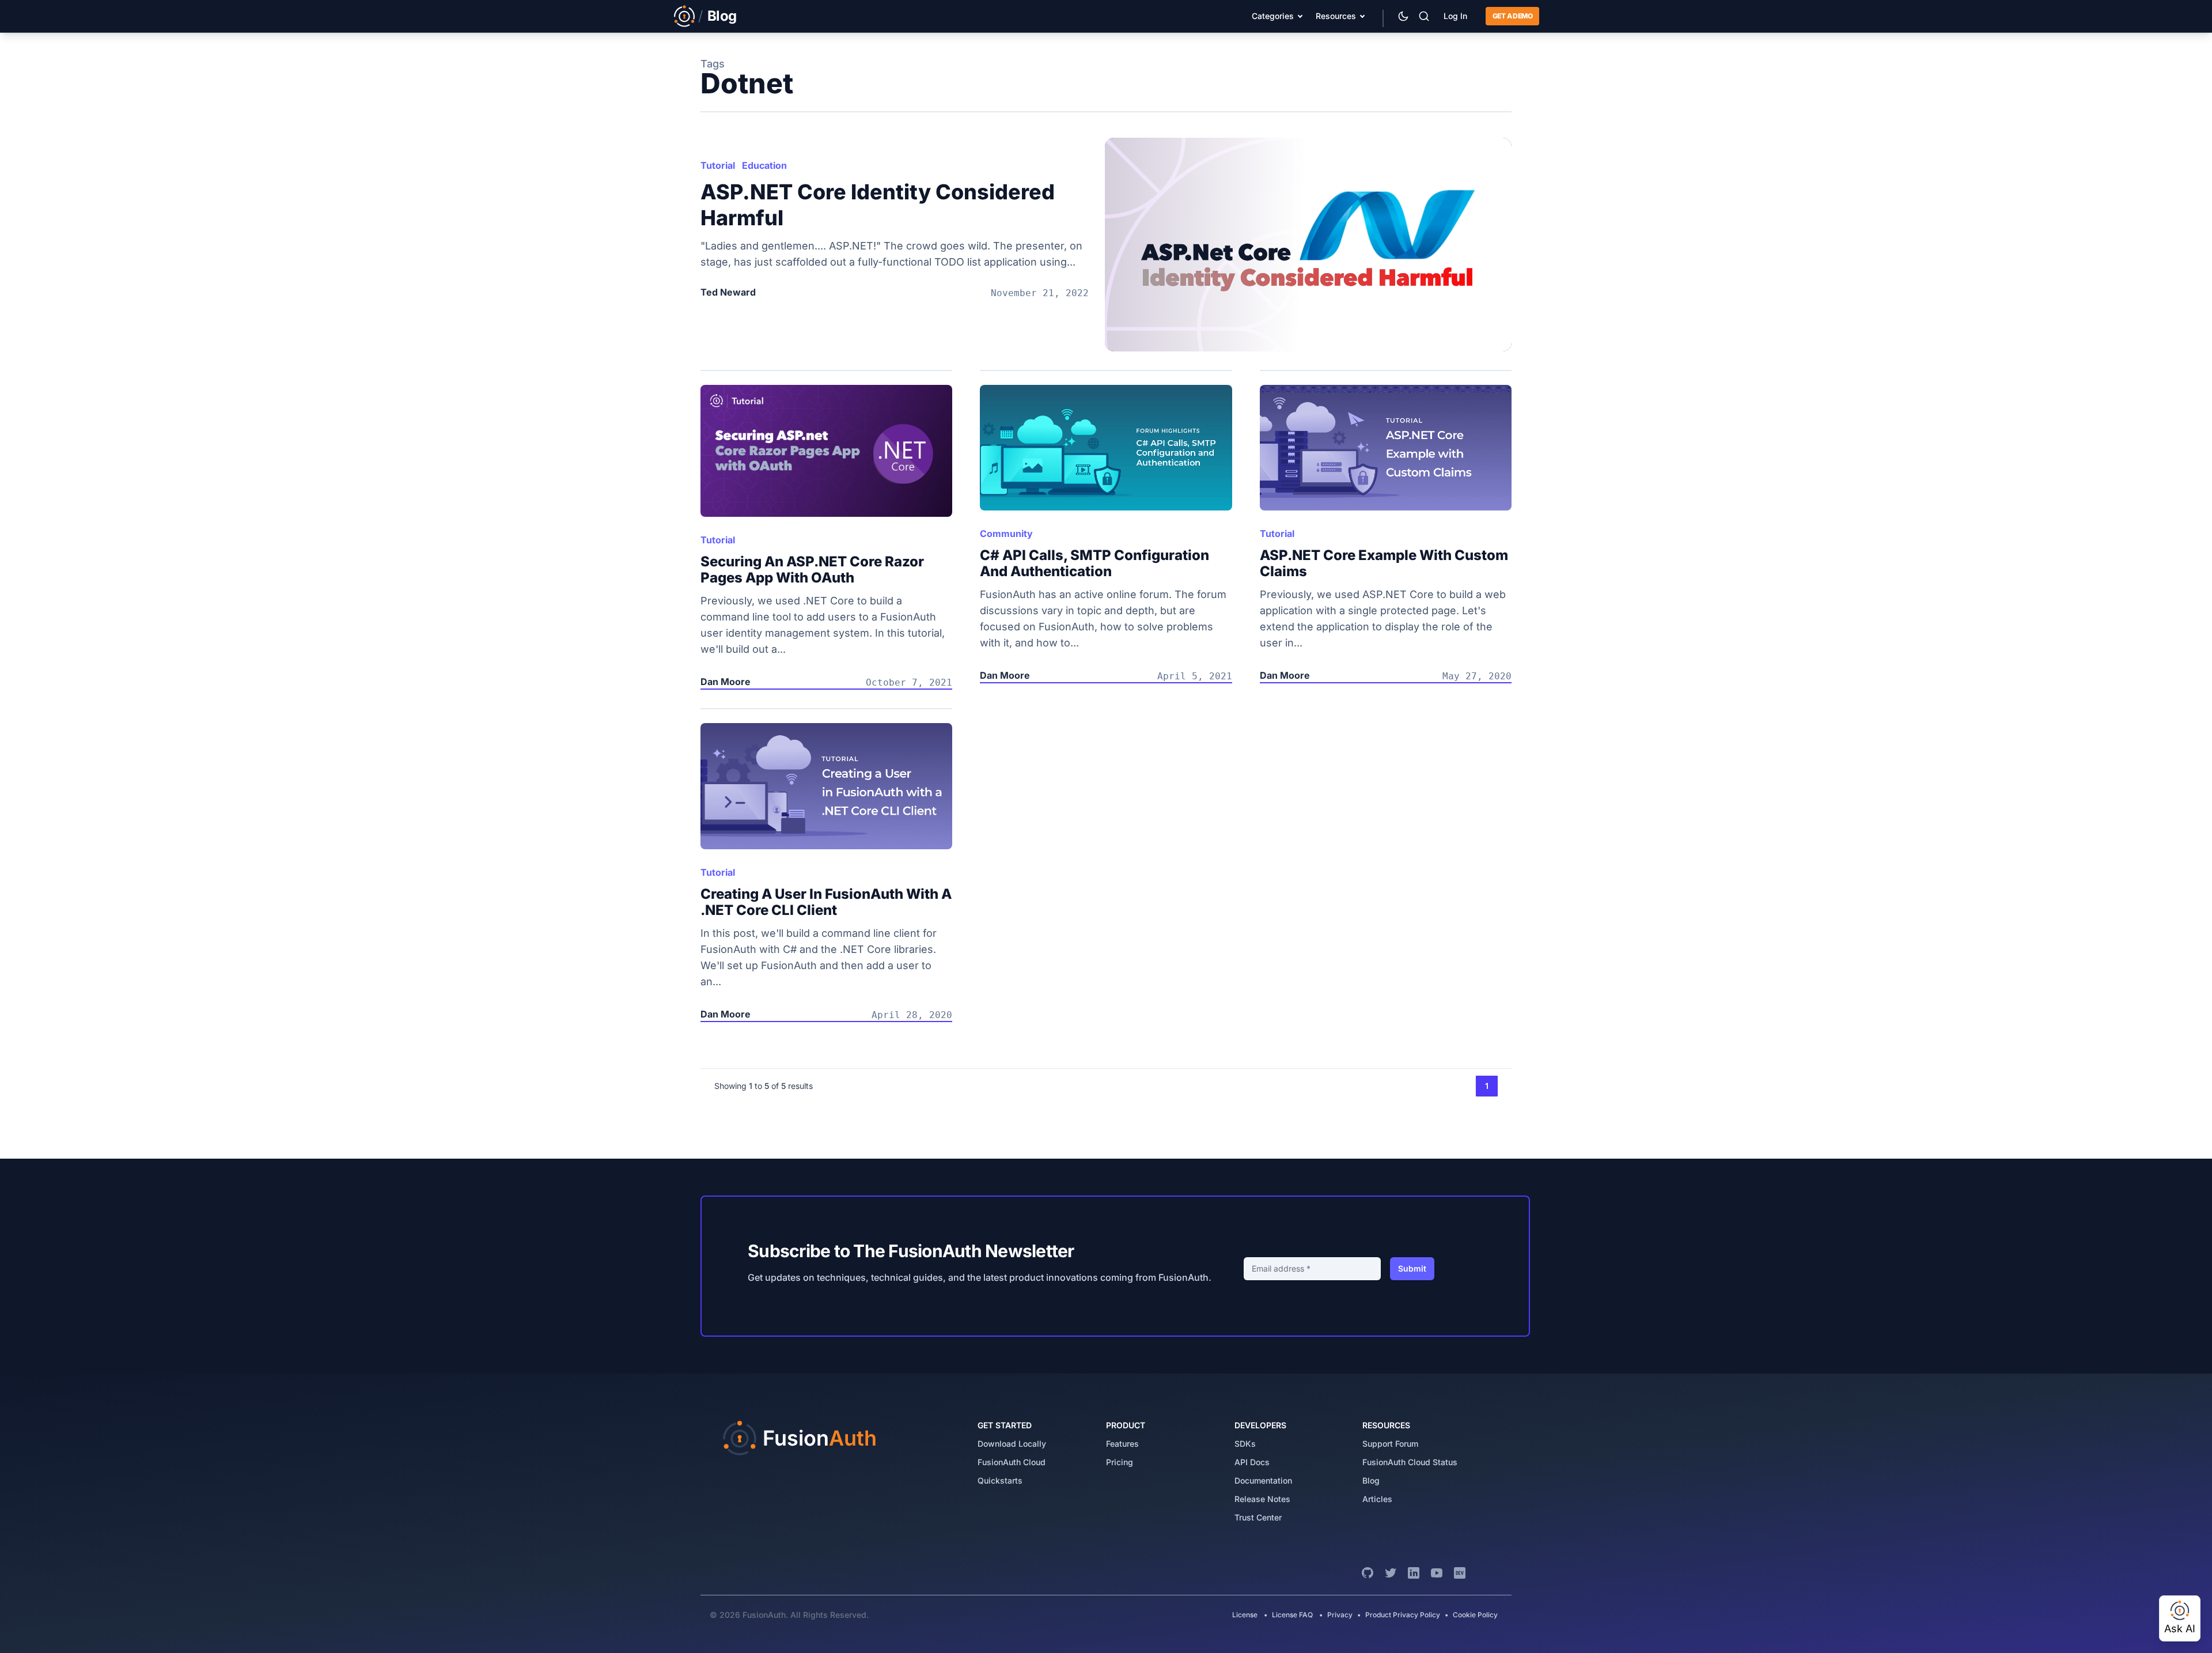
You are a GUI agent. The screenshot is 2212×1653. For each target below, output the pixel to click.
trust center (1258, 1517)
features (1122, 1444)
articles (1377, 1499)
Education (764, 165)
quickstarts (1000, 1480)
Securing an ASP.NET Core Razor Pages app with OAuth (812, 570)
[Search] (1424, 16)
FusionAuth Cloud (1012, 1462)
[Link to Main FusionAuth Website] (684, 16)
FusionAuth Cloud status (1410, 1462)
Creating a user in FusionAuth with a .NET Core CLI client (826, 902)
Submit (1412, 1268)
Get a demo (1512, 16)
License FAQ (1292, 1615)
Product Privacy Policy (1403, 1615)
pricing (1120, 1462)
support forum (1390, 1444)
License (1246, 1615)
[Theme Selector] (1403, 16)
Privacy (1340, 1615)
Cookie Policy (1475, 1615)
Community (1006, 534)
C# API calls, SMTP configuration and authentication (1094, 563)
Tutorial (718, 165)
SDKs (1245, 1444)
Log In (1455, 16)
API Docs (1252, 1462)
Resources (1336, 16)
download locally (1012, 1444)
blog (1371, 1480)
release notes (1262, 1499)
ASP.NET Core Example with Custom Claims (1384, 563)
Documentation (1263, 1480)
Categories (1273, 16)
